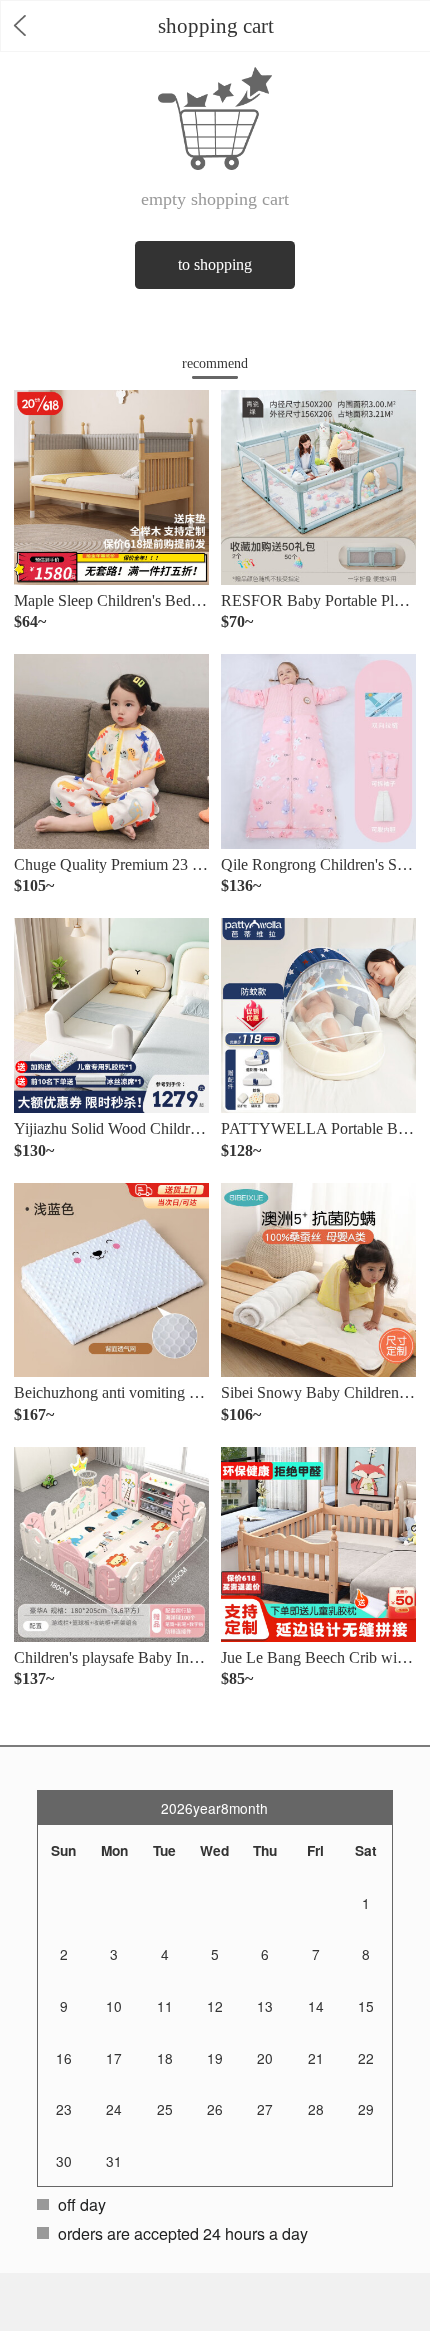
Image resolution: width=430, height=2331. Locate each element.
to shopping (215, 264)
